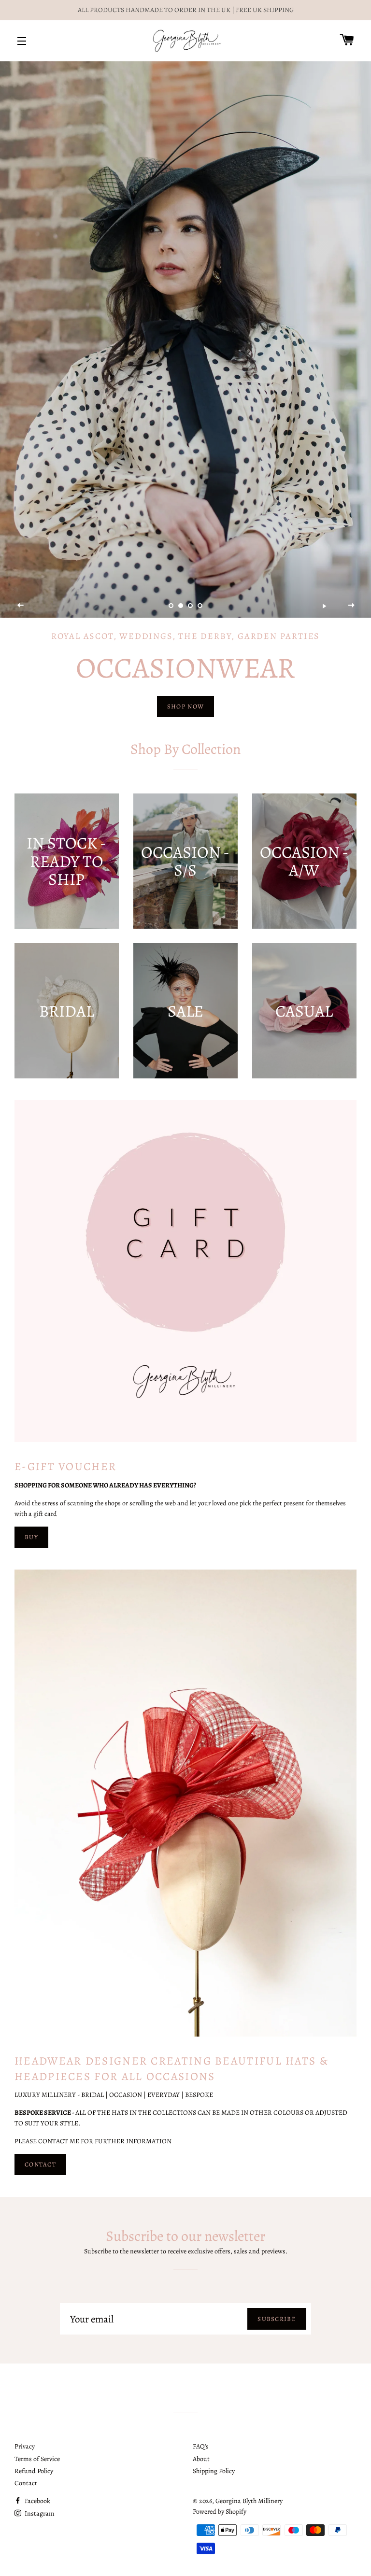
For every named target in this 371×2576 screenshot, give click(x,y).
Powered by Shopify (220, 2512)
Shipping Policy (214, 2471)
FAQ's (201, 2446)
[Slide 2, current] (181, 606)
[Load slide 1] (171, 606)
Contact (26, 2483)
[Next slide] (351, 606)
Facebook (37, 2501)
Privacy (25, 2446)
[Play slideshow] (324, 606)
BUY (31, 1537)
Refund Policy (34, 2471)
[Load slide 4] (200, 606)
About (201, 2459)
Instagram (39, 2513)
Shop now (185, 706)
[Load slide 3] (190, 606)
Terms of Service (37, 2459)
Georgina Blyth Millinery (249, 2501)
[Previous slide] (21, 606)
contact (40, 2164)
